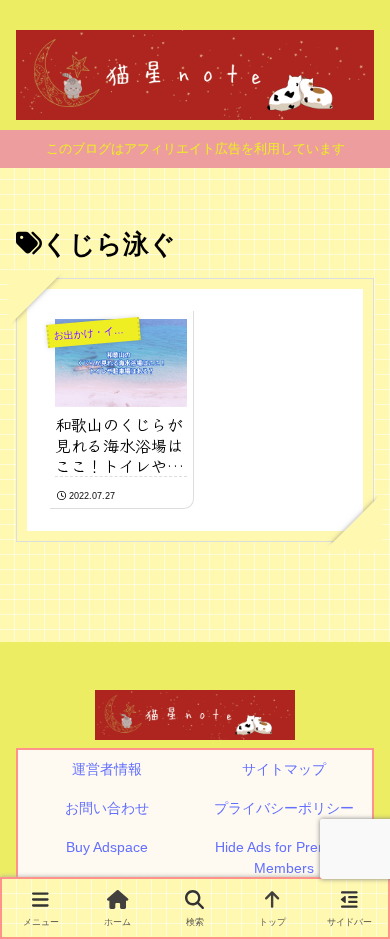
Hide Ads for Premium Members (284, 857)
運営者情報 (107, 769)
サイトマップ (284, 769)
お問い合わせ (107, 808)
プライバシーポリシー (284, 808)
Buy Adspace (107, 847)
